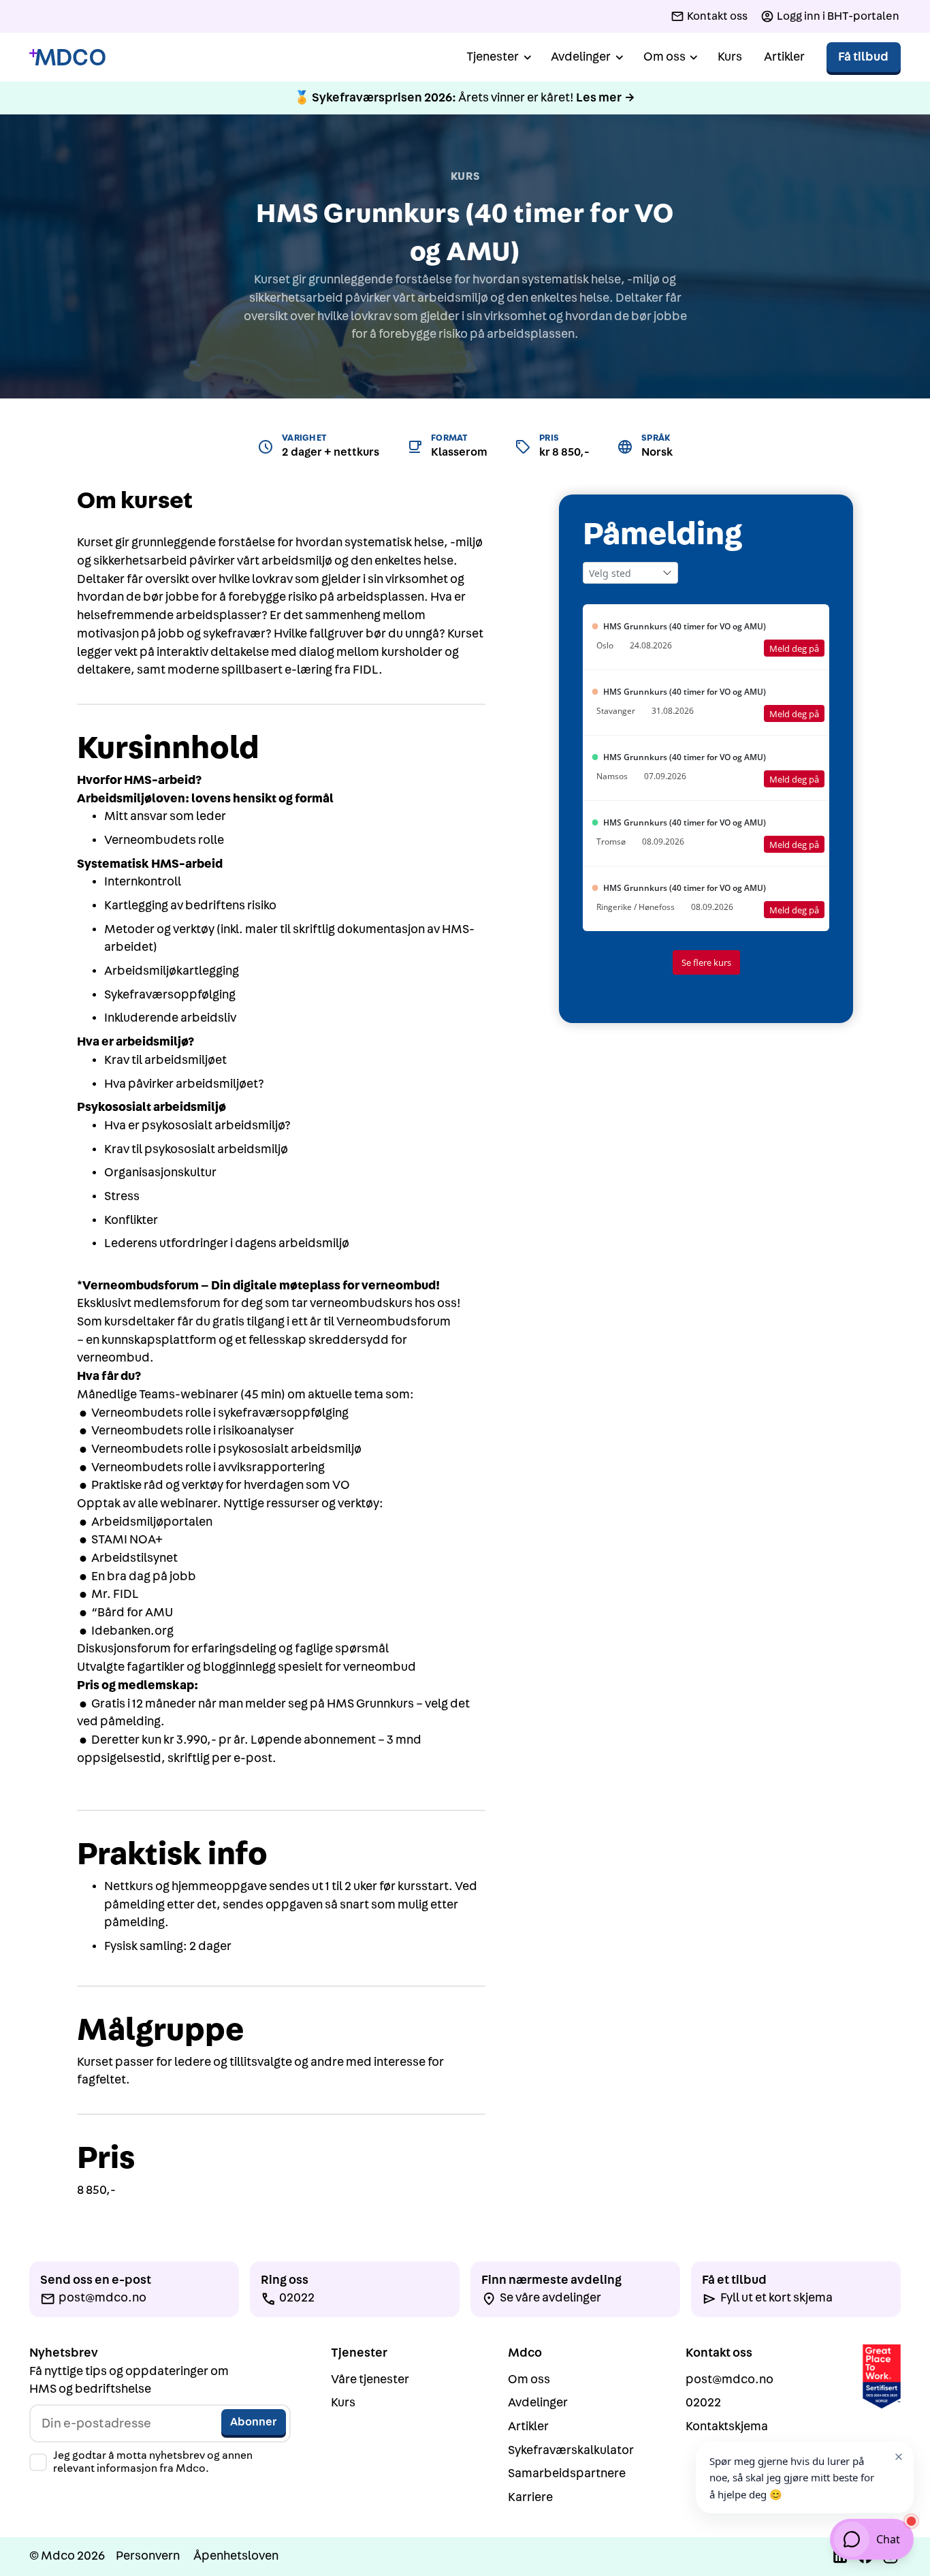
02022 (703, 2403)
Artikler (784, 57)
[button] (498, 58)
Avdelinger (538, 2403)
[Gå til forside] (67, 58)
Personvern (148, 2556)
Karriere (530, 2497)
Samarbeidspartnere (567, 2473)
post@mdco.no (729, 2379)
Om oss (529, 2379)
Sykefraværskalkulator (571, 2450)
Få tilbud (863, 57)
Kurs (730, 57)
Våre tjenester (370, 2379)
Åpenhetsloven (236, 2556)
